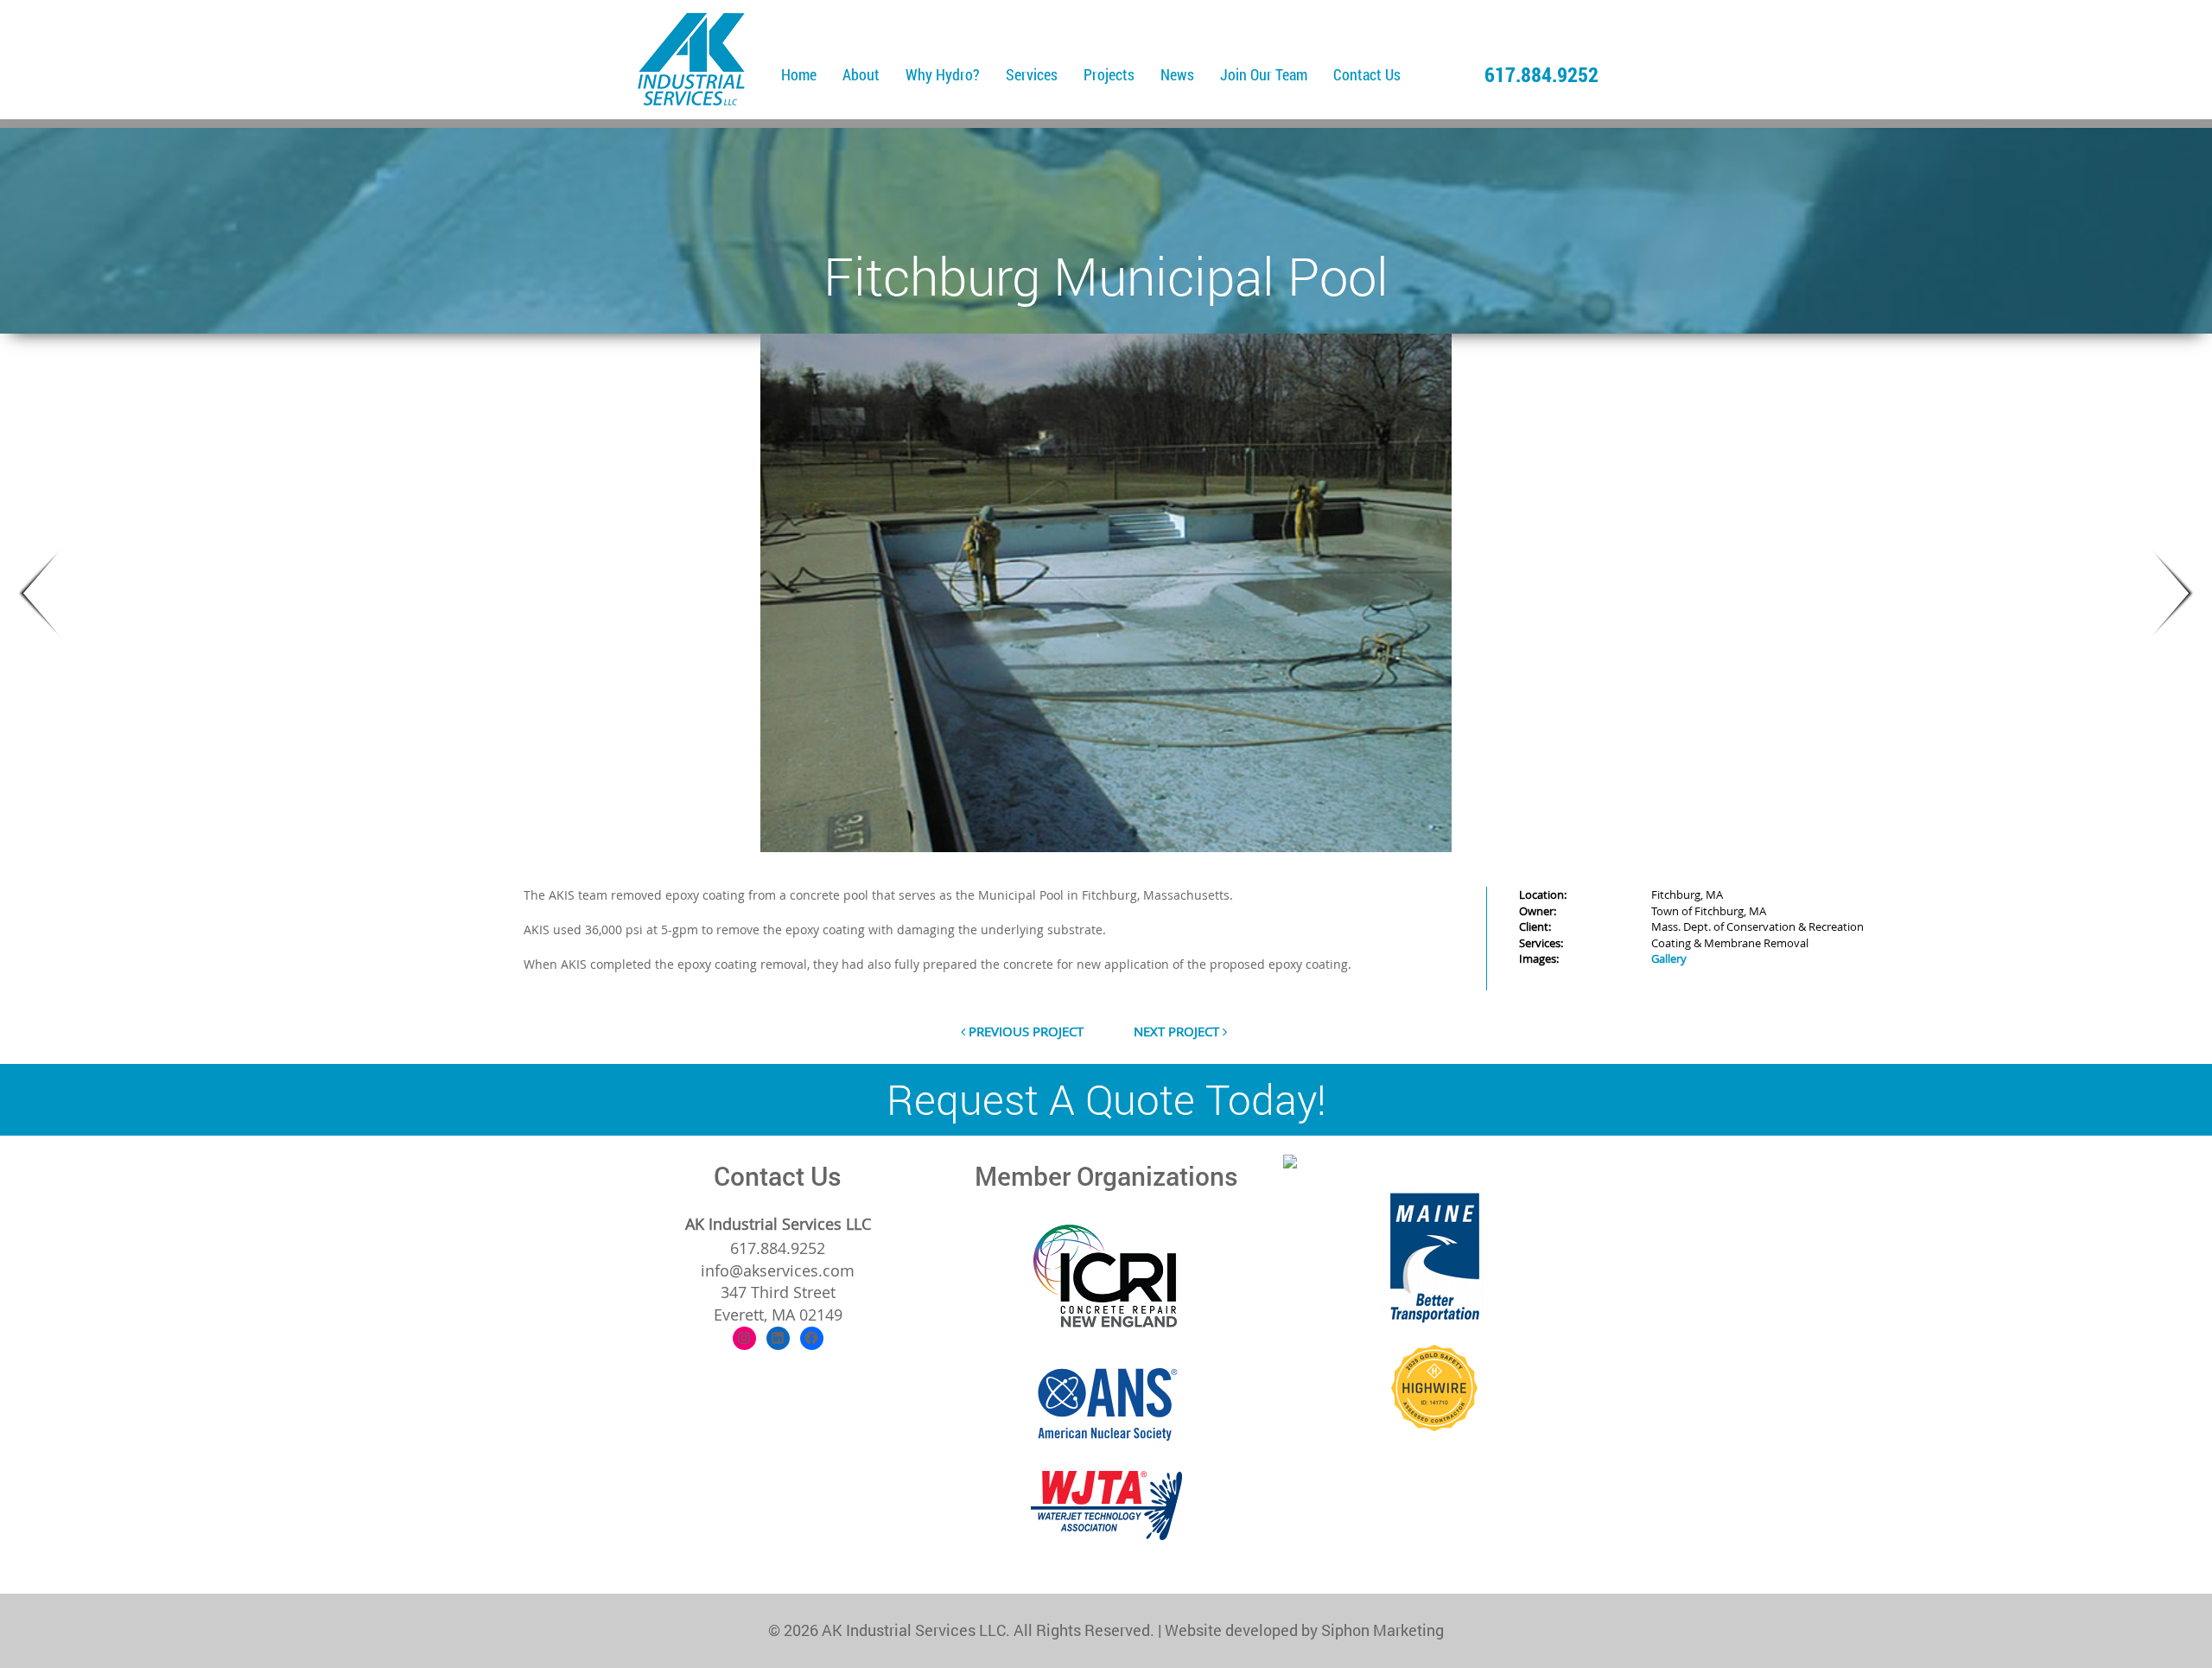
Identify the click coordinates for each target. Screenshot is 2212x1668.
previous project (1024, 1031)
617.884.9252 (1541, 74)
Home (799, 74)
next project (1178, 1031)
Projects (1109, 74)
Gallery (1669, 958)
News (1177, 74)
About (861, 74)
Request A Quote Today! (1106, 1099)
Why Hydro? (943, 74)
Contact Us (1367, 74)
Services (1032, 74)
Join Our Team (1264, 74)
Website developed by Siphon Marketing (1304, 1630)
